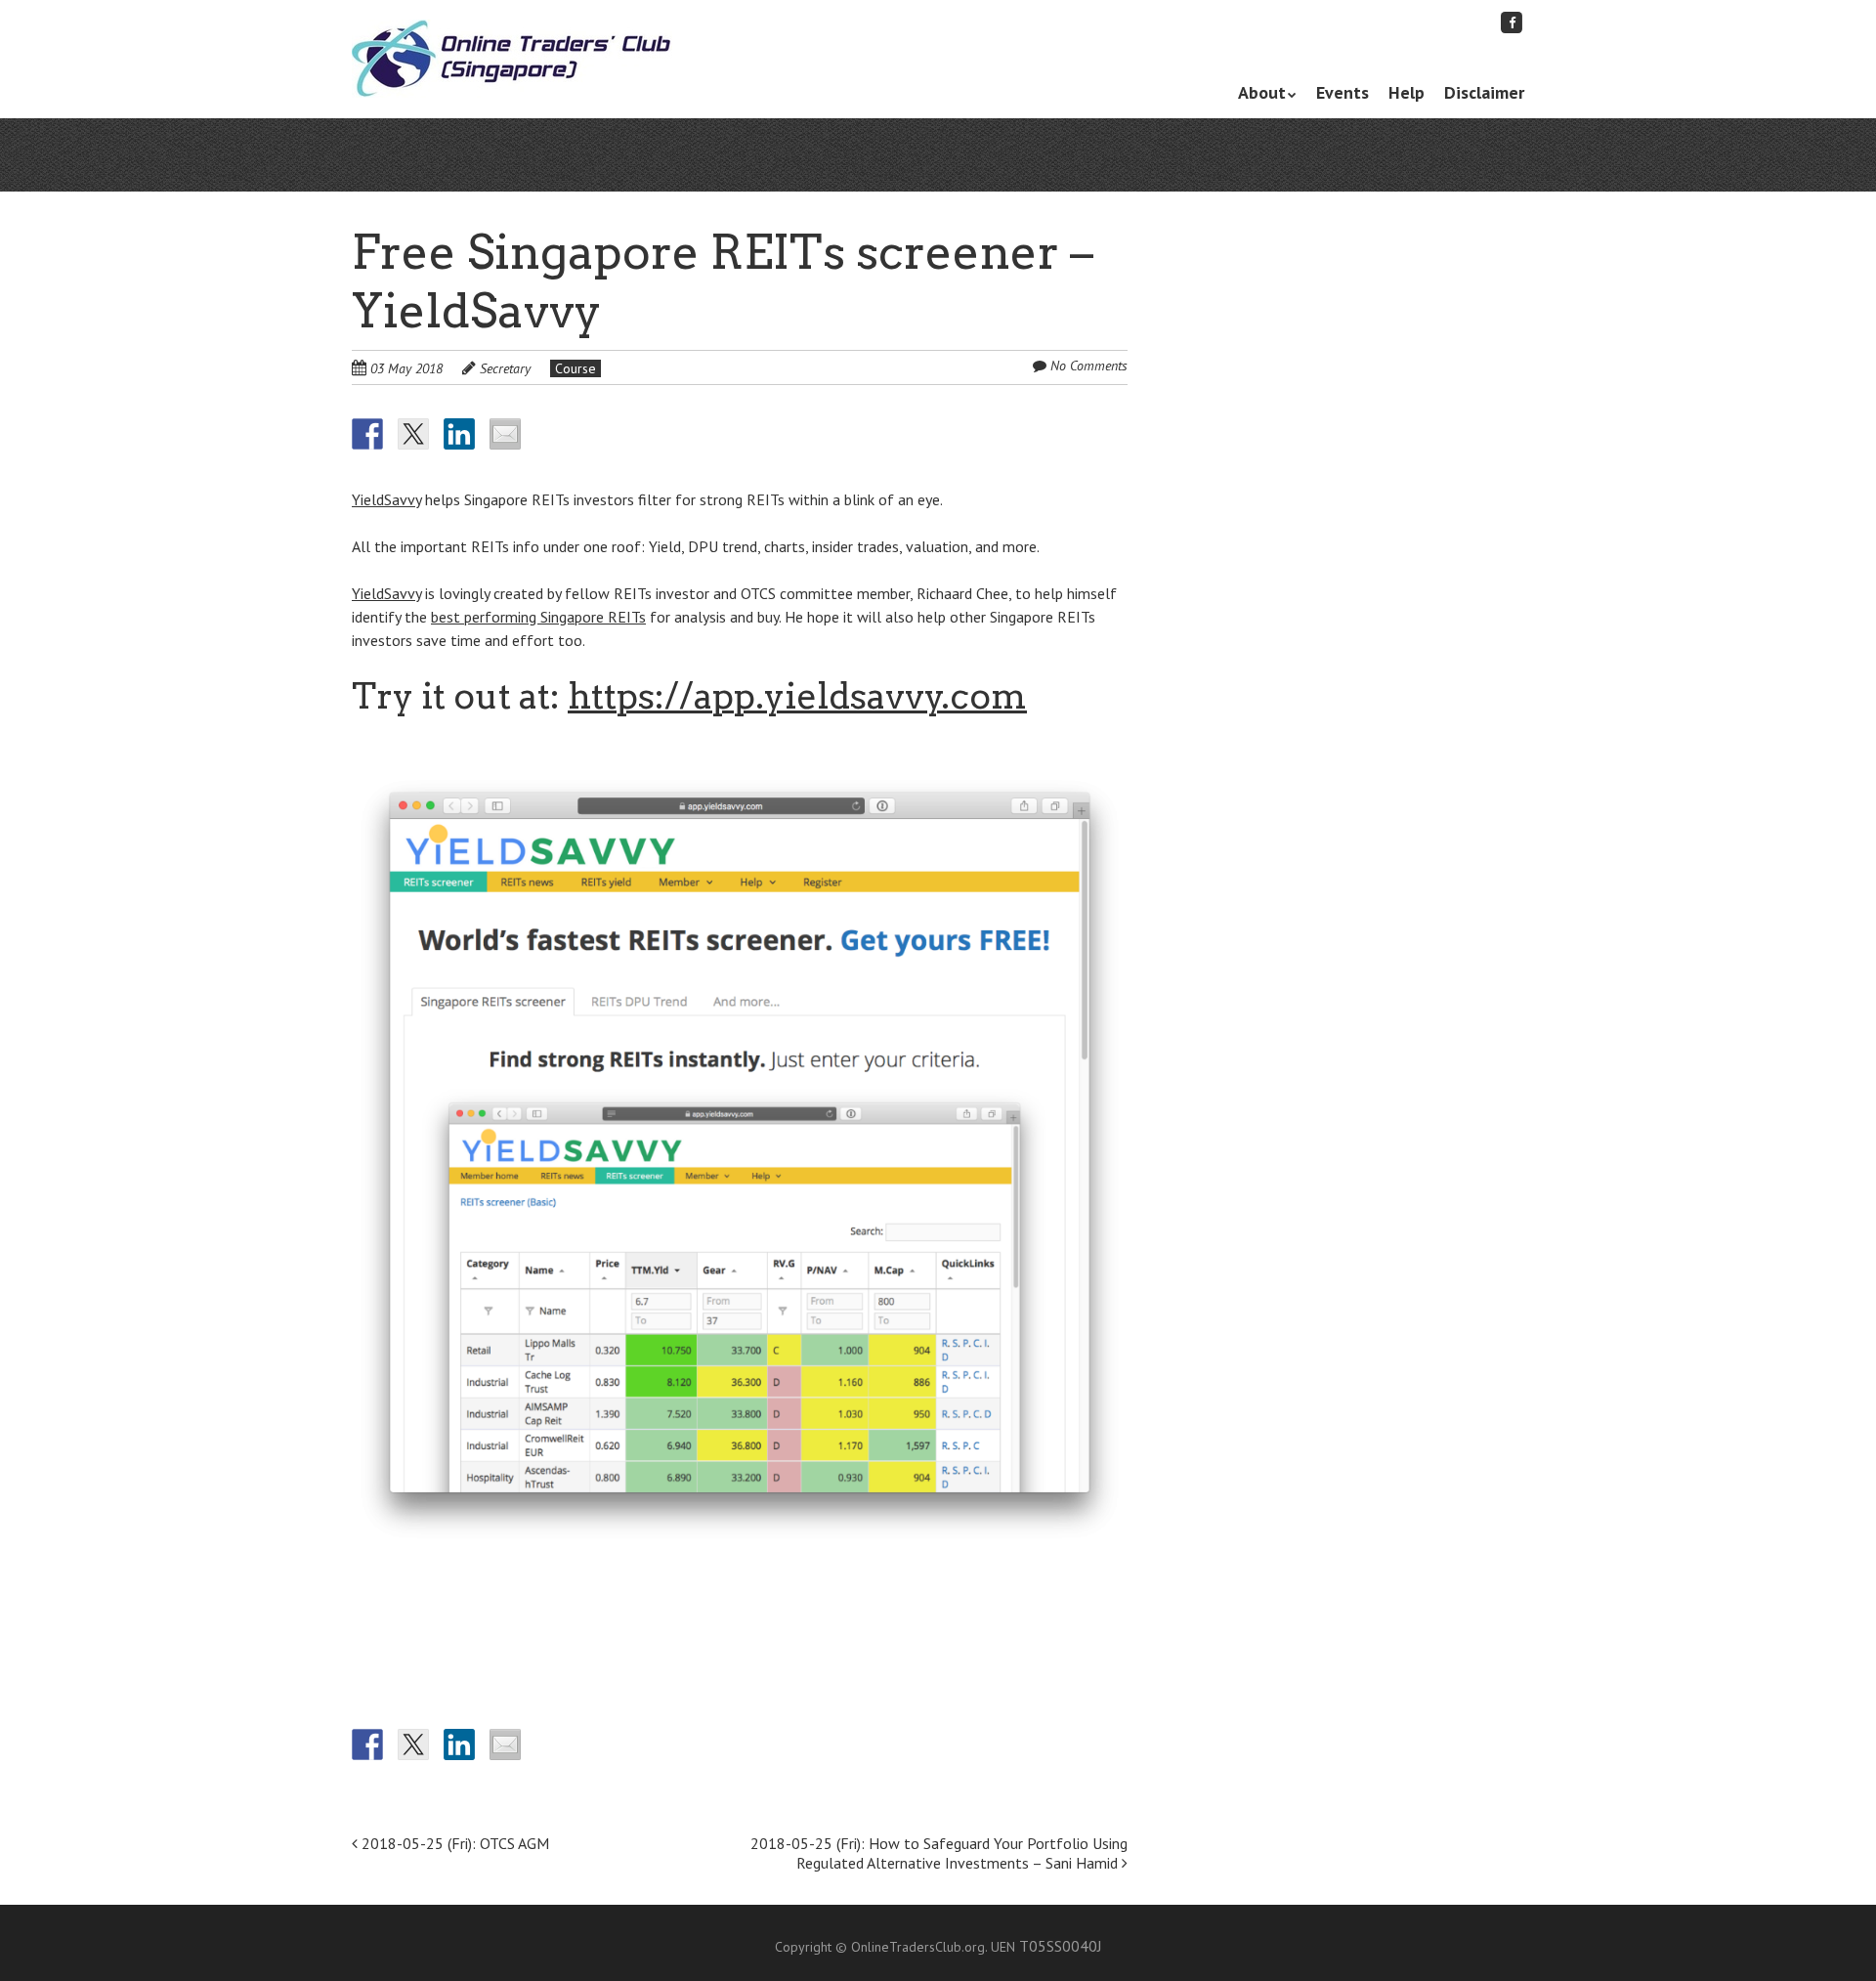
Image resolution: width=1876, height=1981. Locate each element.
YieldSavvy (386, 499)
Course (576, 368)
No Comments (1089, 366)
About (1262, 92)
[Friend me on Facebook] (1512, 22)
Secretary (505, 368)
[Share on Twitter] (413, 434)
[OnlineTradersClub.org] (512, 60)
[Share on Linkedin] (459, 434)
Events (1343, 92)
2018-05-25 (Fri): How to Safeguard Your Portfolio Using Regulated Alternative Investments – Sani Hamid (939, 1853)
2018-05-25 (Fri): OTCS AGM (453, 1843)
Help (1407, 92)
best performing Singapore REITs (538, 617)
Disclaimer (1484, 92)
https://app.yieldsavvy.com (797, 696)
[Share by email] (505, 434)
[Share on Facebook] (367, 434)
